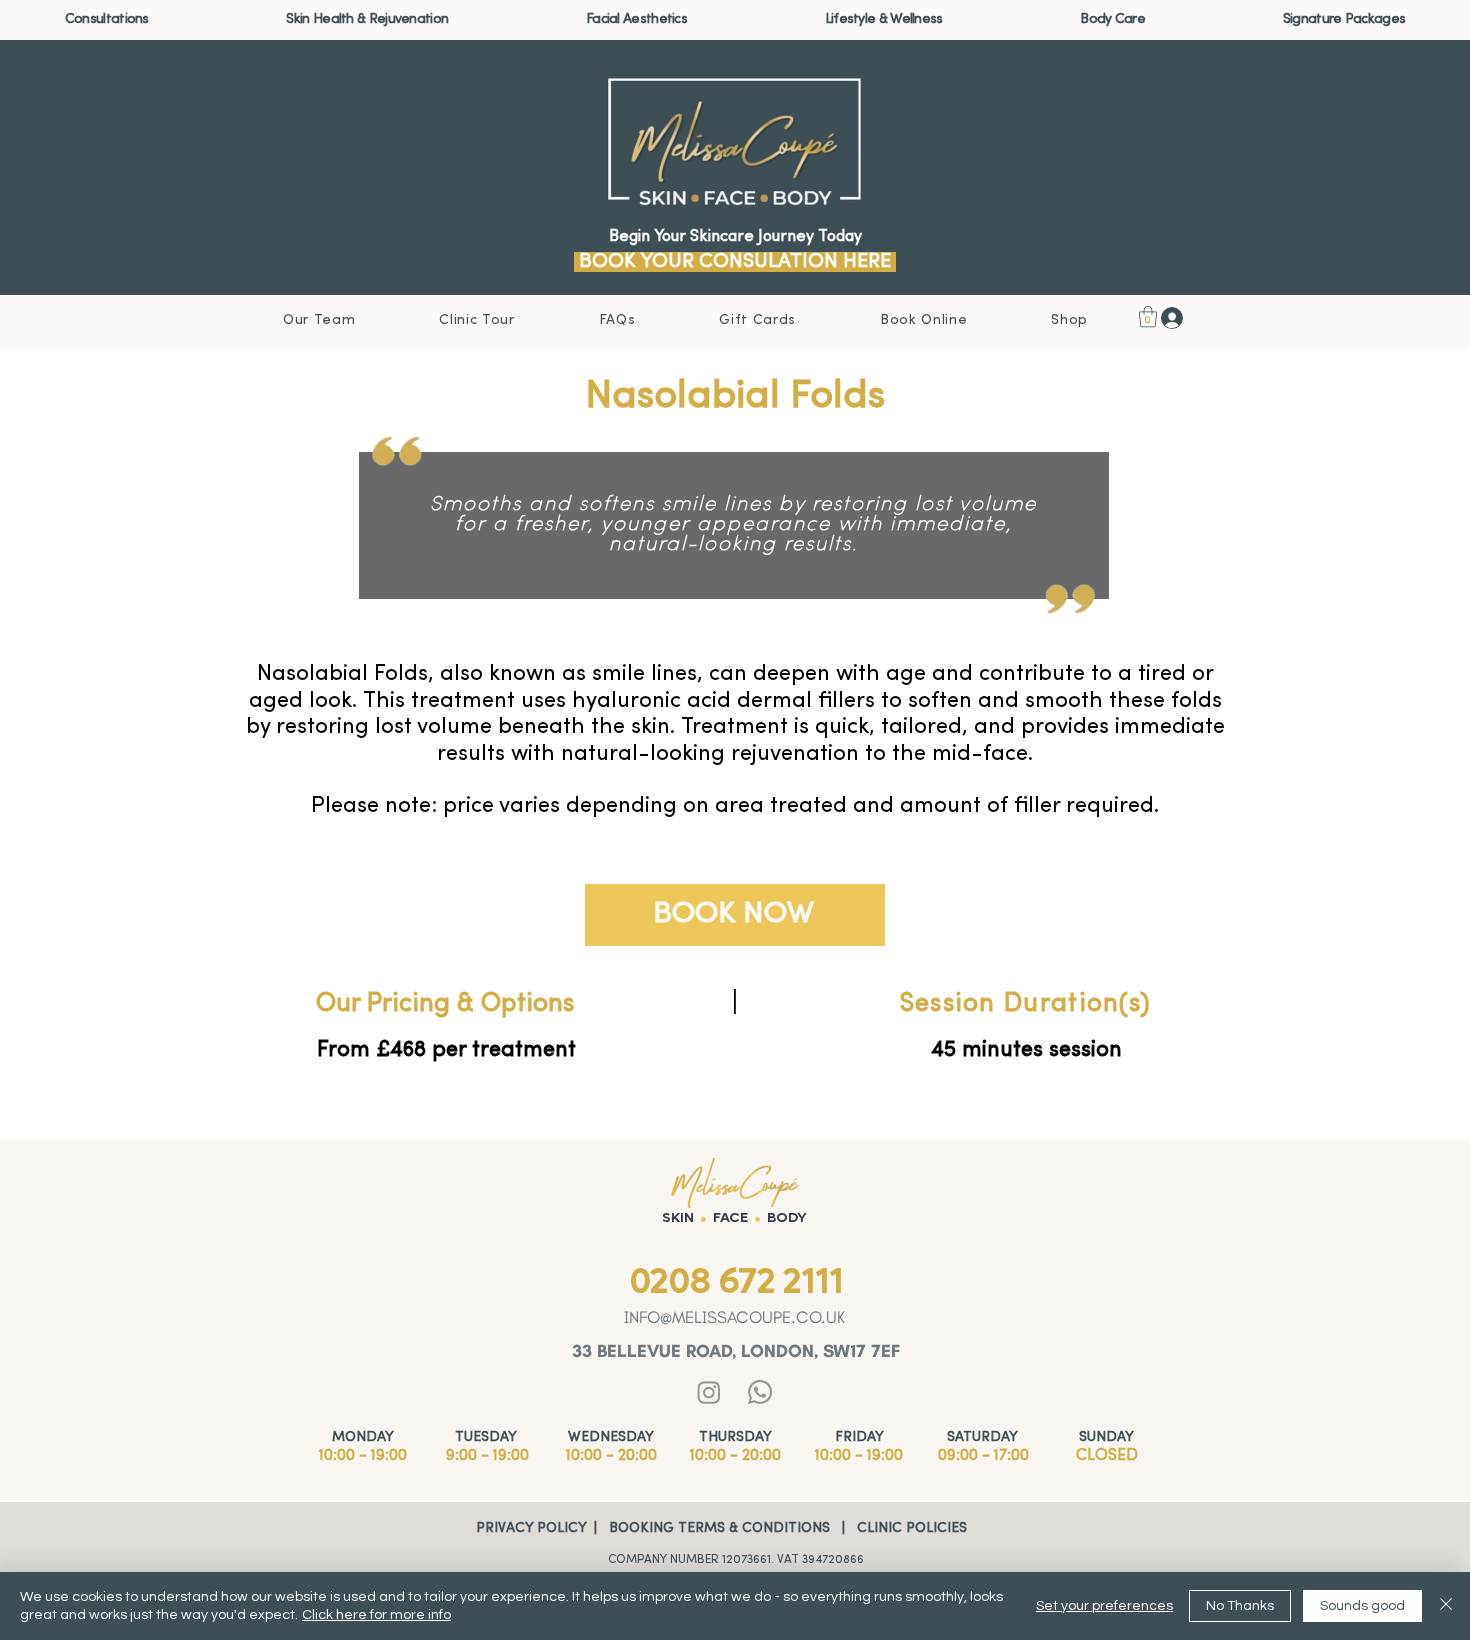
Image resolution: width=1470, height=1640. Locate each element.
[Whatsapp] (760, 1392)
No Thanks (1240, 1606)
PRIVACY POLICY (531, 1528)
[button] (107, 19)
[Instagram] (709, 1392)
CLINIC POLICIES (908, 1528)
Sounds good (1362, 1606)
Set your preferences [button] (1104, 1606)
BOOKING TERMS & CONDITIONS (717, 1528)
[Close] (1446, 1606)
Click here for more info (376, 1615)
